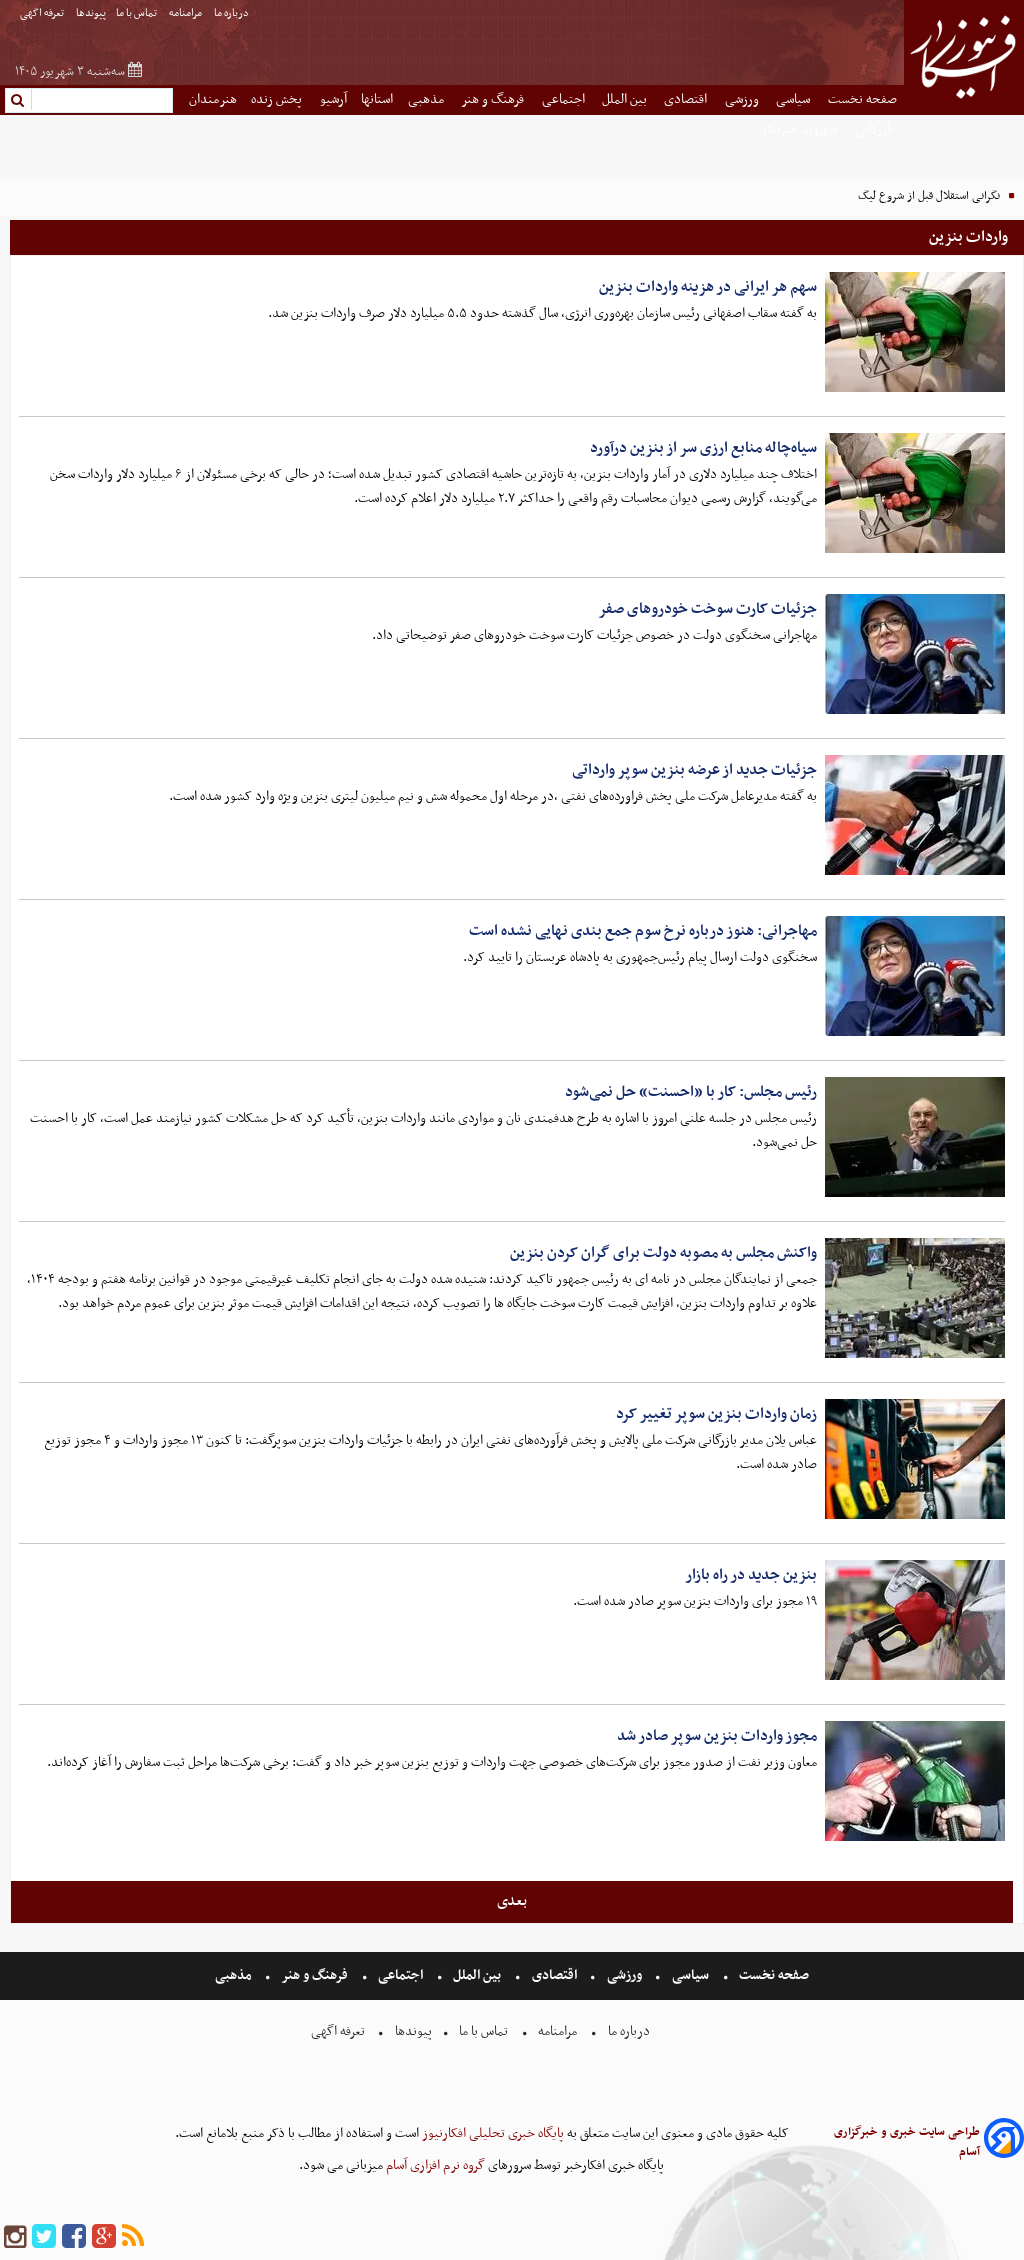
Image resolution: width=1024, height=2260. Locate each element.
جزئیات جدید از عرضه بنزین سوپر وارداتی (694, 770)
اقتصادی (687, 99)
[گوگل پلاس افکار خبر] (104, 2237)
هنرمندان (213, 99)
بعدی (512, 1901)
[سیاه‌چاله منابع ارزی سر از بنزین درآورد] (915, 493)
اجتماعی (565, 99)
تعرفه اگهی (43, 13)
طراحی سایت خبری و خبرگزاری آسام (907, 2142)
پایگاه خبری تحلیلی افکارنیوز (491, 2133)
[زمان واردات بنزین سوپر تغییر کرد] (915, 1459)
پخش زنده (278, 99)
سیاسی (794, 99)
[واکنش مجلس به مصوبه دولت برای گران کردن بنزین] (915, 1298)
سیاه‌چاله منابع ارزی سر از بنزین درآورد (703, 448)
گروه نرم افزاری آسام (434, 2165)
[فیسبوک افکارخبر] (74, 2237)
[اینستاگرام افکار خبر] (15, 2237)
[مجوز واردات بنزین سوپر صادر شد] (915, 1781)
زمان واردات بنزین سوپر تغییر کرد (716, 1414)
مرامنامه (186, 13)
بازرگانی (876, 129)
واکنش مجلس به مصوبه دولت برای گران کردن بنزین (663, 1253)
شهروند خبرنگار (800, 129)
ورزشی (743, 99)
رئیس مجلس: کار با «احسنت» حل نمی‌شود (691, 1092)
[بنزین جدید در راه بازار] (915, 1620)
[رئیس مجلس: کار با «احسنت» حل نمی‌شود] (915, 1137)
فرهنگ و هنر (494, 99)
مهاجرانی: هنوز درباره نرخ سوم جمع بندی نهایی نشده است (643, 931)
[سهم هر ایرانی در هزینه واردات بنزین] (915, 332)
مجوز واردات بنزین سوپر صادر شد (717, 1736)
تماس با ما (137, 13)
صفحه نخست (862, 99)
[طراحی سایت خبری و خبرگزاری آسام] (1004, 2141)
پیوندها (91, 13)
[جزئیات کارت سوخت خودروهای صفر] (915, 654)
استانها (377, 99)
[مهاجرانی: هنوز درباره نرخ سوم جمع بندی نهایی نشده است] (915, 976)
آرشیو (333, 99)
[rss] (133, 2237)
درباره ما (232, 13)
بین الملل (626, 99)
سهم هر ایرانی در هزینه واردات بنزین (708, 287)
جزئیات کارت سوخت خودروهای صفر (707, 609)
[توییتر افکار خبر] (44, 2237)
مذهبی (427, 99)
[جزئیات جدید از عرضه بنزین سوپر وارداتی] (915, 815)
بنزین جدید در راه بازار (751, 1575)
